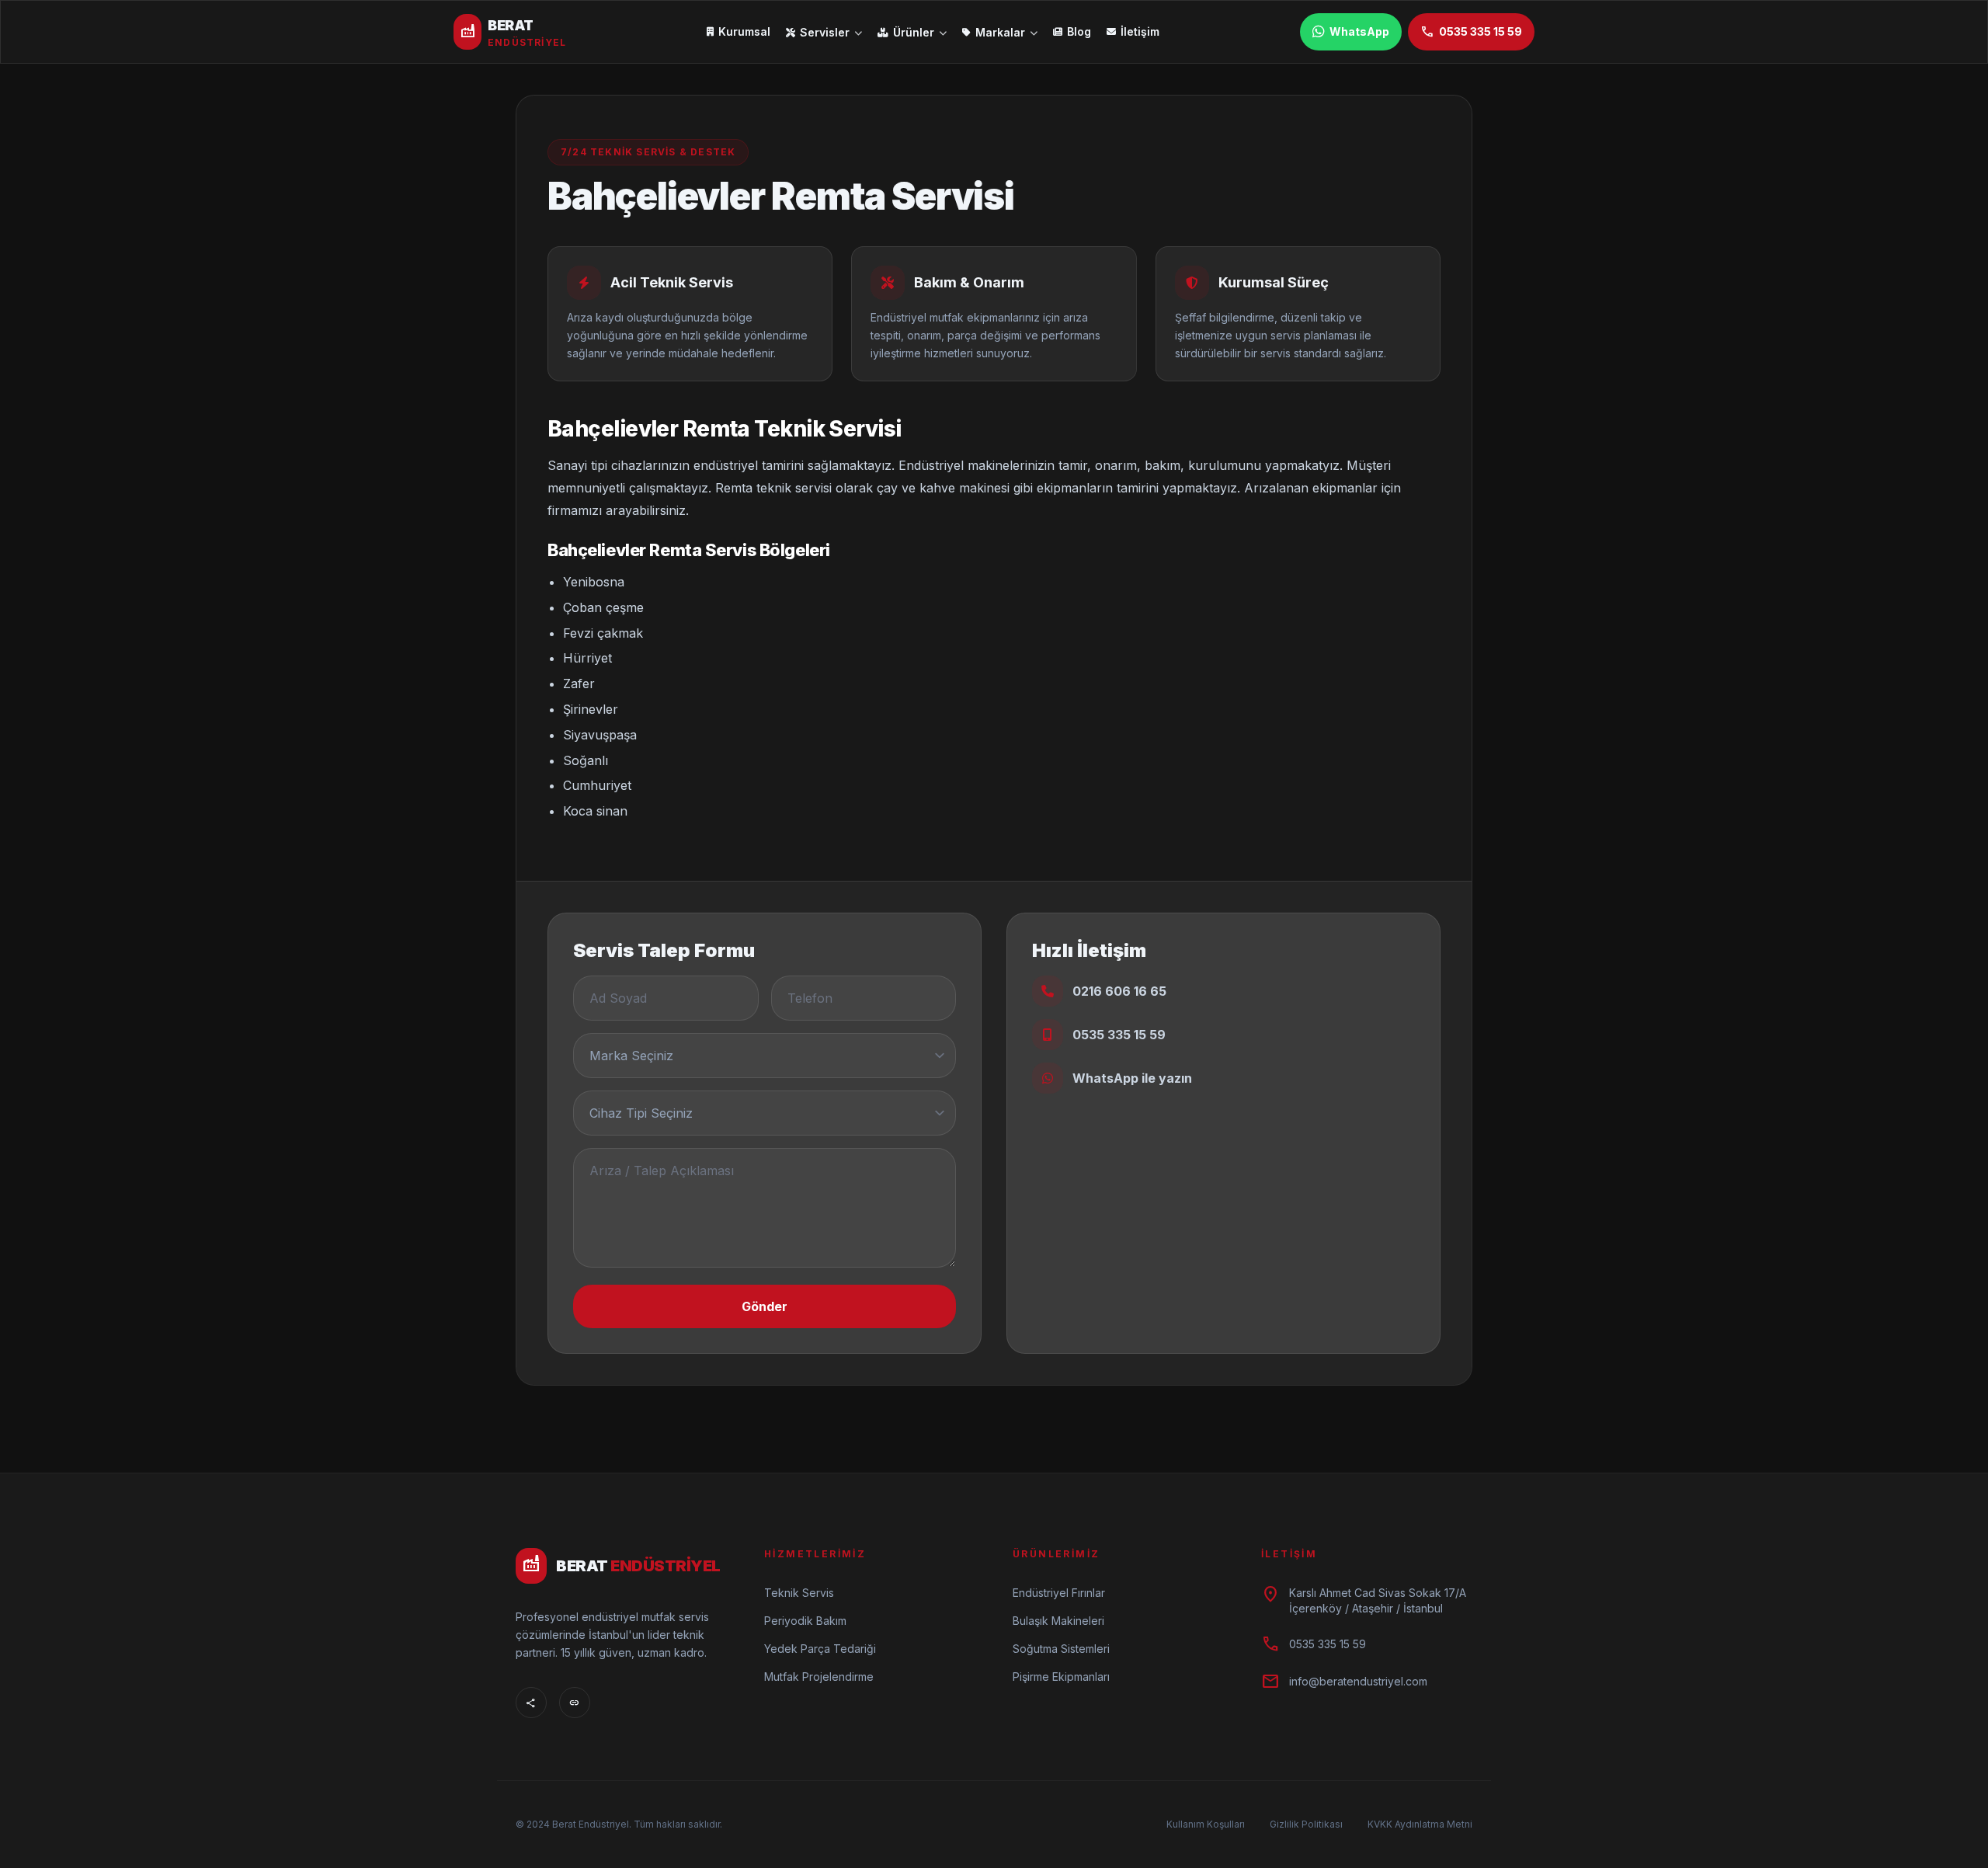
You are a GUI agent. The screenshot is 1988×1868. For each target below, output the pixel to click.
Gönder (765, 1306)
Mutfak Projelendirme (819, 1677)
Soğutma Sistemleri (1061, 1649)
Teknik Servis (799, 1593)
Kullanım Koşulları (1206, 1824)
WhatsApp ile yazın (1132, 1078)
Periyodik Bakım (805, 1621)
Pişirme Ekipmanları (1061, 1677)
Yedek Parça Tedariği (820, 1649)
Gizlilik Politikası (1306, 1824)
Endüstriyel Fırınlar (1059, 1593)
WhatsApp (1359, 31)
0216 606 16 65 (1119, 991)
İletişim (1140, 31)
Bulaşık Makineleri (1058, 1621)
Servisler (825, 32)
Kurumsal (744, 31)
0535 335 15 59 (1471, 32)
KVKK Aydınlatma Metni (1420, 1824)
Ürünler (914, 32)
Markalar (1000, 32)
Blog (1079, 31)
